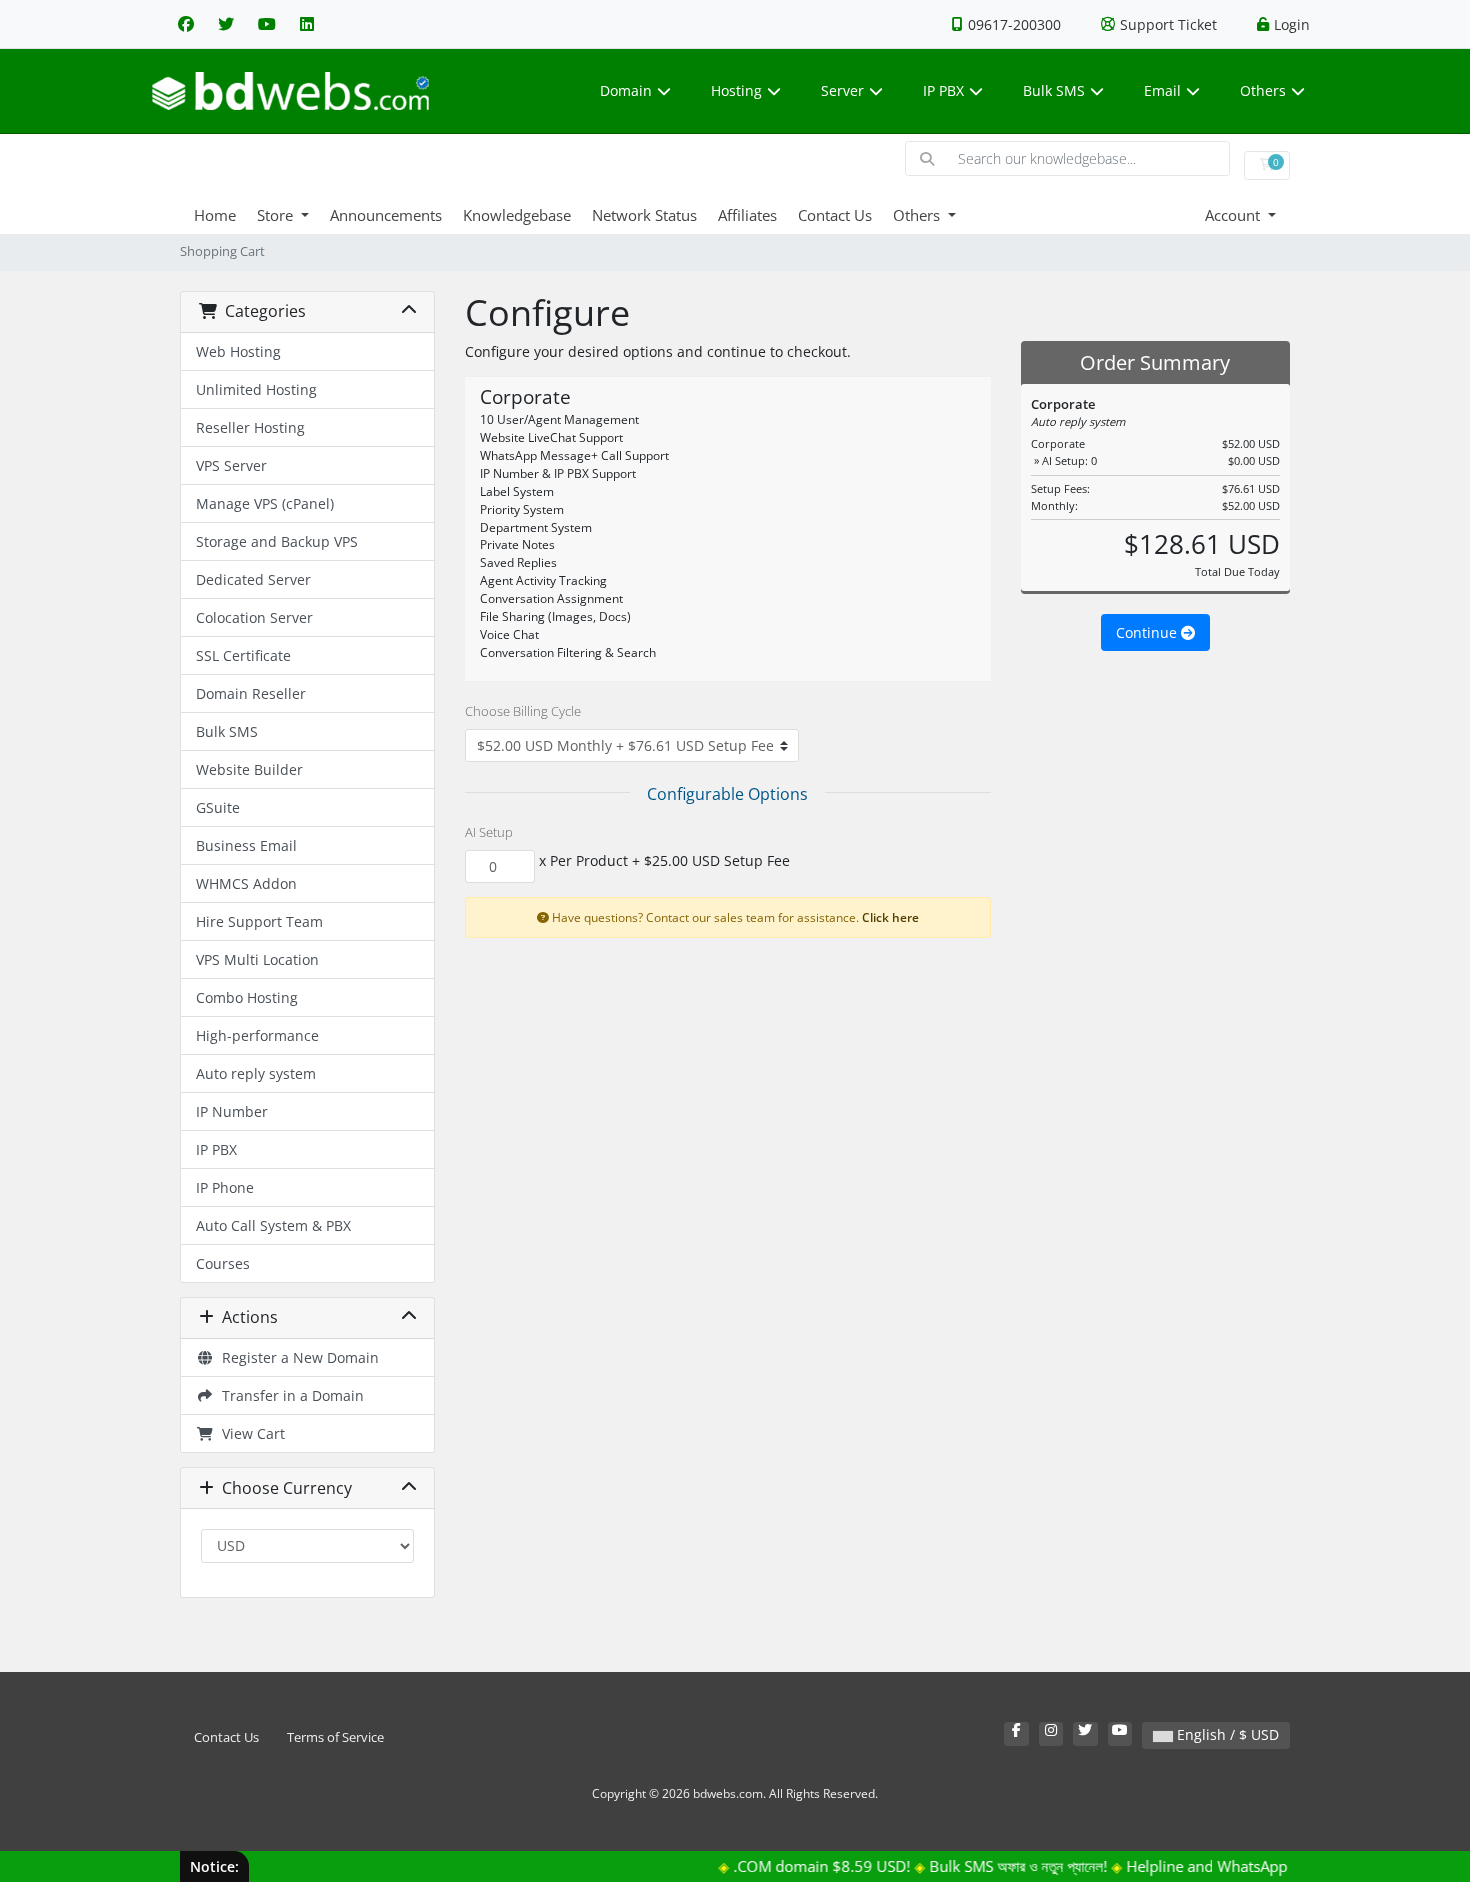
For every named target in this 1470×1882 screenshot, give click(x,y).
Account (1234, 215)
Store (277, 215)
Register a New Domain (296, 1357)
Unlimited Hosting (256, 389)
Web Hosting (238, 351)
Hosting (736, 90)
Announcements (386, 215)
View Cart (249, 1433)
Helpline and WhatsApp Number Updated (1240, 1866)
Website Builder (249, 769)
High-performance (257, 1035)
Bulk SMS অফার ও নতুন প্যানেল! (990, 1866)
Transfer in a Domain (289, 1395)
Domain (626, 90)
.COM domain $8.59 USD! (793, 1866)
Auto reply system (256, 1073)
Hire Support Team (259, 921)
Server (842, 90)
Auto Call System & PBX (273, 1225)
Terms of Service (335, 1737)
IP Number (232, 1111)
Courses (223, 1263)
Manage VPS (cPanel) (265, 503)
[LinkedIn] (307, 24)
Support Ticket (1168, 24)
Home (215, 215)
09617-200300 (1014, 24)
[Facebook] (186, 24)
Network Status (644, 215)
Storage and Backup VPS (277, 541)
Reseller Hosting (250, 427)
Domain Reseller (251, 693)
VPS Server (231, 465)
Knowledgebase (517, 215)
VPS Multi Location (257, 959)
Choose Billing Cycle (523, 711)
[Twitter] (226, 24)
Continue (1148, 632)
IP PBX (943, 90)
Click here (890, 917)
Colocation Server (254, 617)
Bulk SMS (1054, 90)
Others (1263, 90)
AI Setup (489, 832)
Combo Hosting (247, 997)
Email (1162, 90)
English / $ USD (1226, 1734)
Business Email (246, 845)
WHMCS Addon (246, 883)
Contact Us (835, 215)
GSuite (218, 807)
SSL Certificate (243, 655)
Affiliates (747, 215)
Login (1292, 24)
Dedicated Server (253, 579)
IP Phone (225, 1187)
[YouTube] (267, 24)
